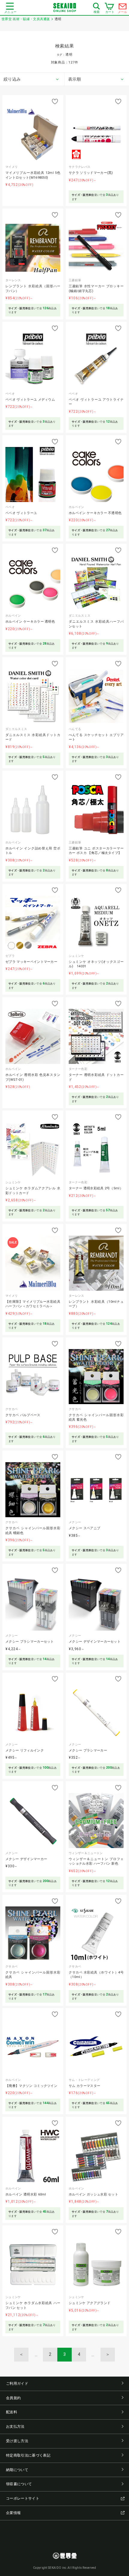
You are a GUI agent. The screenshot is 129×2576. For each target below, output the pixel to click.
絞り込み (12, 79)
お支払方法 (15, 2427)
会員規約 (13, 2398)
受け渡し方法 (17, 2441)
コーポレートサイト (23, 2498)
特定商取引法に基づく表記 (28, 2455)
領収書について (19, 2484)
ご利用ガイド (17, 2383)
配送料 (12, 2412)
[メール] (123, 8)
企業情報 (13, 2513)
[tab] (32, 79)
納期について (17, 2470)
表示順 (75, 79)
